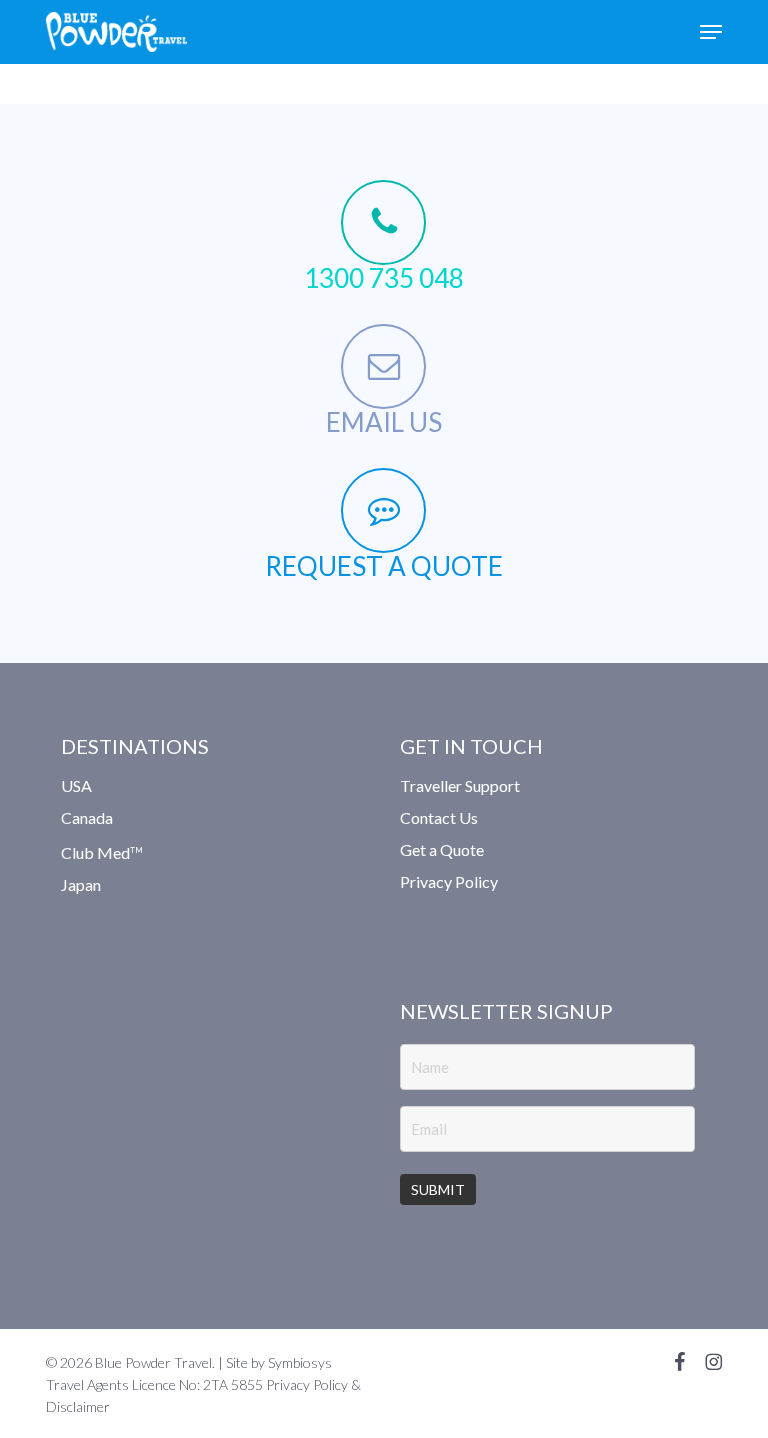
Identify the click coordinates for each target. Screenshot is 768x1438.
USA (76, 787)
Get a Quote (442, 849)
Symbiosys (300, 1362)
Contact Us (439, 817)
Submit (438, 1189)
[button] (711, 32)
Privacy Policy (449, 881)
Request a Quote (384, 566)
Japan (81, 884)
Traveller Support (460, 787)
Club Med (102, 852)
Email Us (384, 422)
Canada (87, 817)
